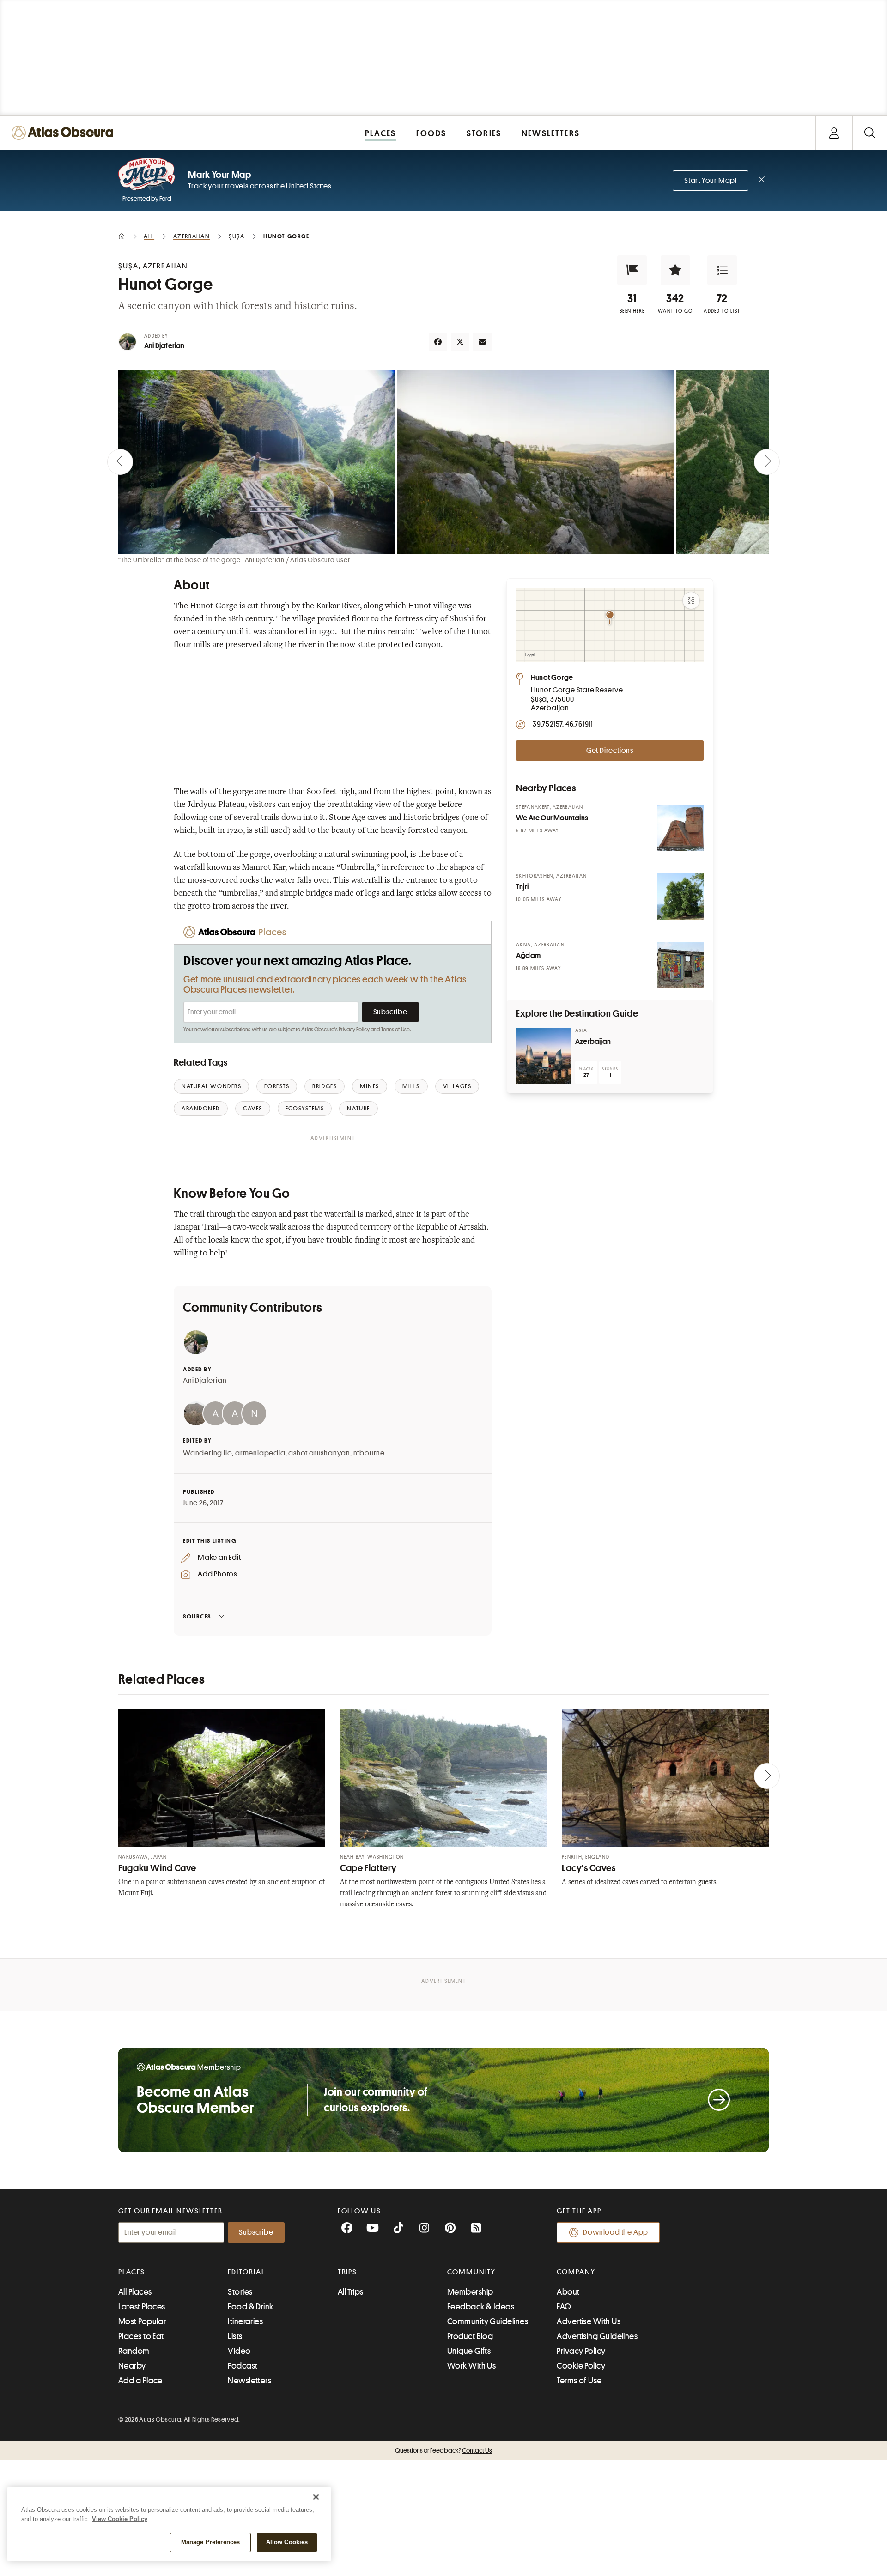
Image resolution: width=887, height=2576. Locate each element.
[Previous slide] (120, 462)
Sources (197, 1616)
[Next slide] (767, 462)
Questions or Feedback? (443, 2450)
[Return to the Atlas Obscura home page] (65, 133)
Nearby (132, 2366)
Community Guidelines (488, 2321)
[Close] (316, 2497)
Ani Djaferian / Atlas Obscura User (298, 560)
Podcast (243, 2366)
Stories (240, 2292)
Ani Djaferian (164, 346)
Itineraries (245, 2321)
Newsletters (249, 2381)
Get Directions (610, 751)
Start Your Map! (711, 181)
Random (134, 2351)
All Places (135, 2292)
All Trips (351, 2292)
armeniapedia (260, 1453)
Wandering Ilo (207, 1453)
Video (239, 2351)
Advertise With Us (589, 2321)
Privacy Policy (354, 1030)
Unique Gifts (469, 2351)
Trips (348, 2272)
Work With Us (471, 2366)
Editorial (246, 2272)
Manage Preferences (210, 2542)
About (568, 2292)
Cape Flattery (368, 1868)
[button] (632, 270)
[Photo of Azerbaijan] (544, 1056)
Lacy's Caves (589, 1868)
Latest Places (142, 2307)
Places (132, 2272)
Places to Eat (141, 2336)
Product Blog (470, 2336)
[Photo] (680, 828)
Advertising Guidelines (597, 2336)
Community (471, 2272)
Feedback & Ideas (481, 2307)
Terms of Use (395, 1030)
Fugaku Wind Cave (157, 1868)
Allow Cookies (287, 2542)
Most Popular (142, 2321)
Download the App (616, 2232)
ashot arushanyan (319, 1453)
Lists (235, 2336)
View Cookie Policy (120, 2519)
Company (576, 2272)
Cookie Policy (581, 2366)
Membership (470, 2292)
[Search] (870, 133)
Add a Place (140, 2381)
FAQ (564, 2307)
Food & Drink (250, 2307)
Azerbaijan (593, 1042)
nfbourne (369, 1453)
